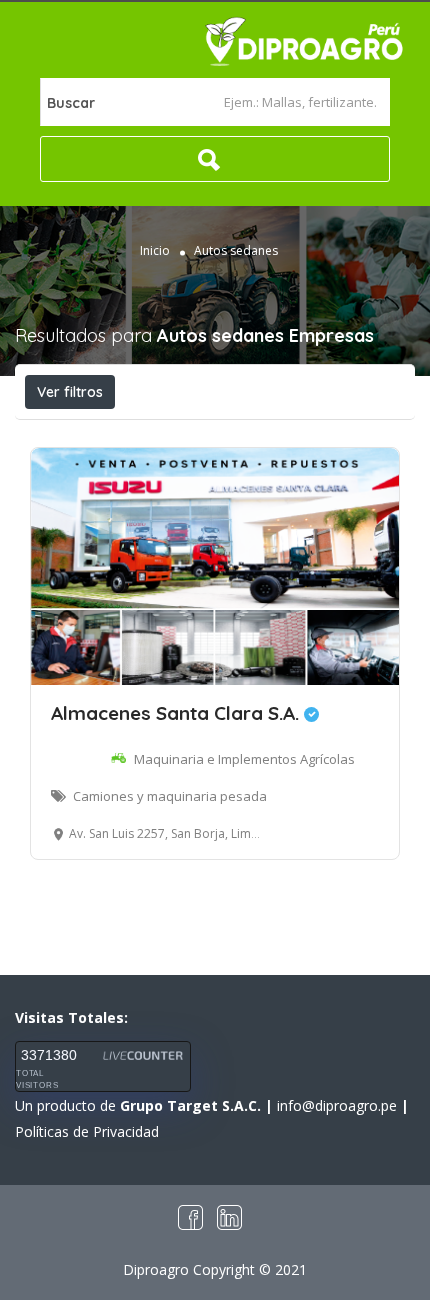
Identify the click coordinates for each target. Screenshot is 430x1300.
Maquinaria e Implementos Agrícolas (244, 759)
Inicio (155, 250)
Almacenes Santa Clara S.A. (177, 713)
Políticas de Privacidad (87, 1131)
